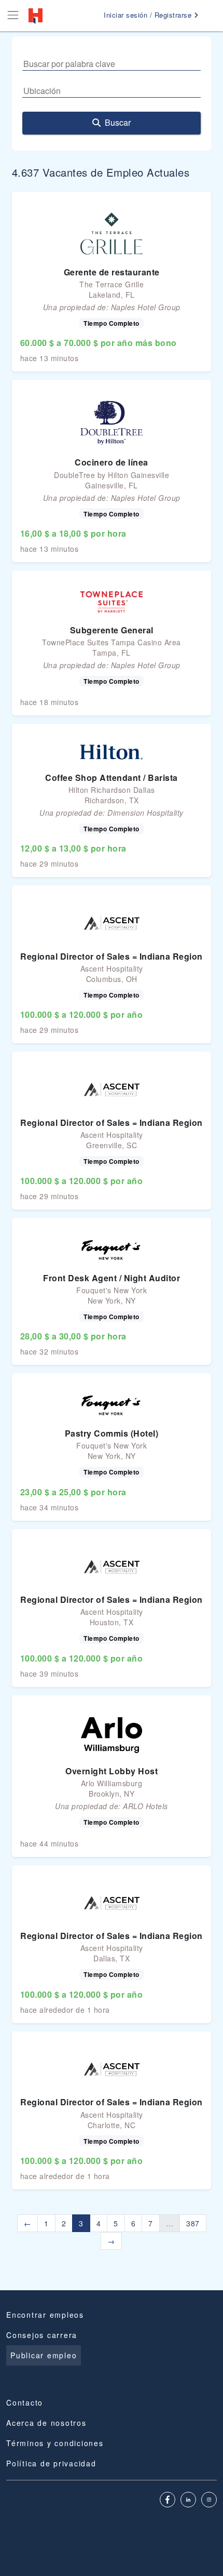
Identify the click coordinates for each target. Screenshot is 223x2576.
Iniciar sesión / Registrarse (149, 15)
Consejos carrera (42, 2335)
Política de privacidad (51, 2463)
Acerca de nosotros (46, 2423)
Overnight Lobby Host (112, 1771)
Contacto (25, 2402)
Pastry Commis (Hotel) (112, 1433)
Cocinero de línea (112, 462)
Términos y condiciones (55, 2443)
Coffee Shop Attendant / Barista (112, 778)
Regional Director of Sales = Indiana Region (112, 956)
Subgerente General (112, 630)
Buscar (118, 122)
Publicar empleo (44, 2355)
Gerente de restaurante (112, 272)
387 (193, 2223)
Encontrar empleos (45, 2315)
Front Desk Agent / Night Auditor (112, 1278)
